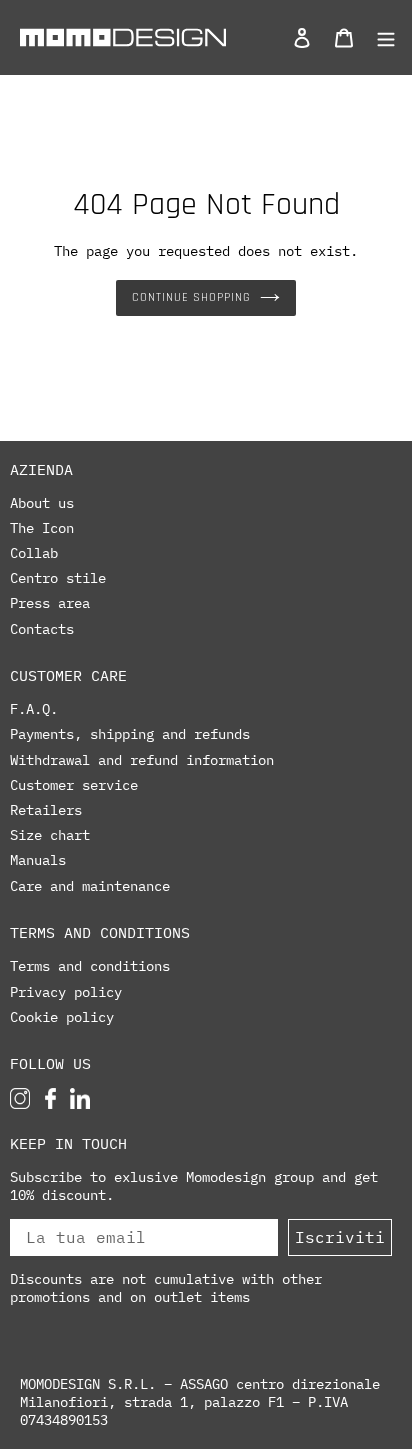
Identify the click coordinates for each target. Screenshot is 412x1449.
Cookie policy (62, 1017)
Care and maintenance (90, 886)
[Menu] (380, 37)
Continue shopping (191, 297)
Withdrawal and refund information (142, 760)
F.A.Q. (34, 709)
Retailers (46, 810)
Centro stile (58, 578)
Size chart (50, 835)
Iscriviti (340, 1237)
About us (42, 503)
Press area (50, 603)
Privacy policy (66, 992)
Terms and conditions (90, 966)
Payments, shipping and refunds (130, 734)
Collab (34, 553)
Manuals (38, 860)
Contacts (42, 629)
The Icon (42, 528)
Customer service (74, 785)
